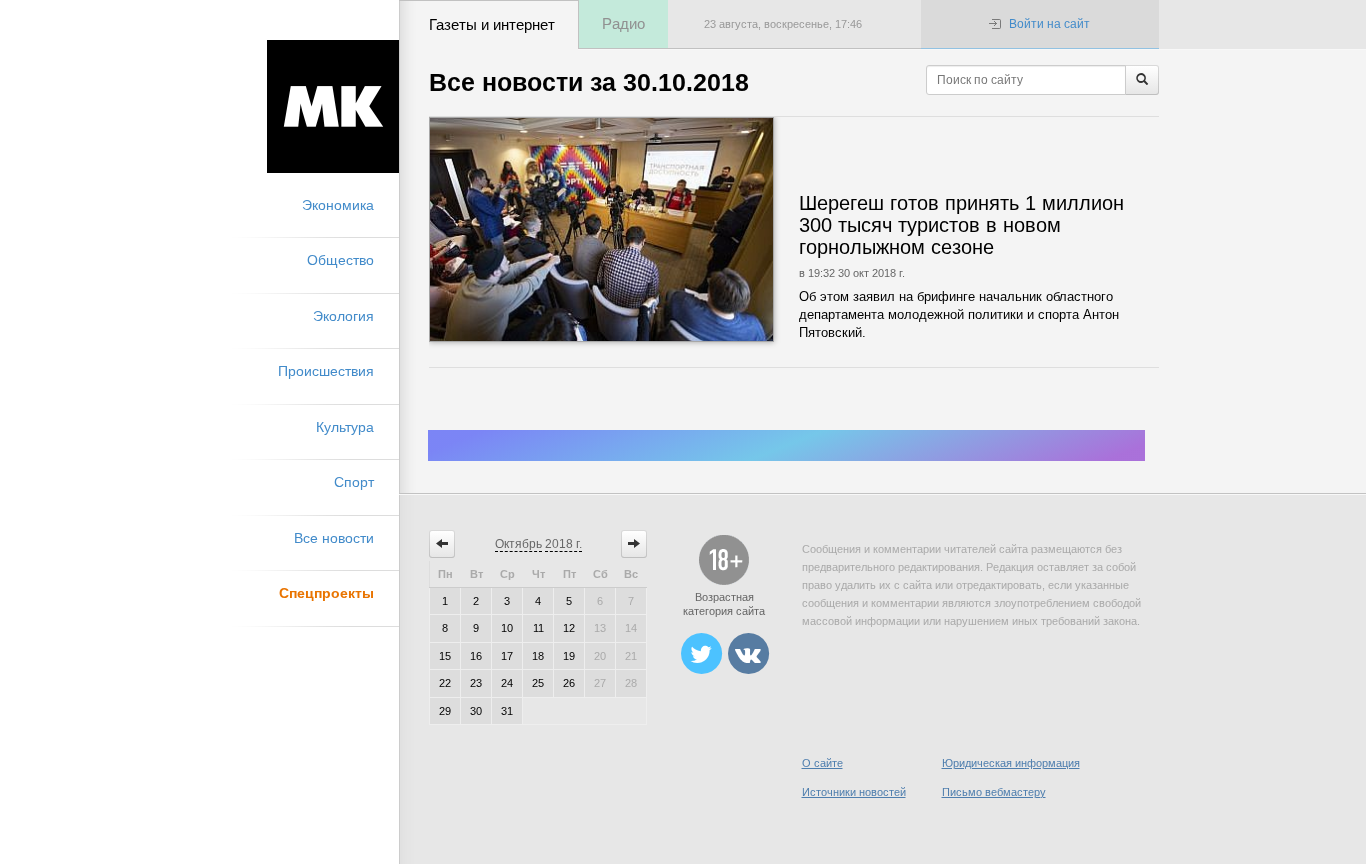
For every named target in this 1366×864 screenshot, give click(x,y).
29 (445, 711)
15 (445, 656)
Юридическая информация (1011, 763)
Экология (343, 316)
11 (538, 628)
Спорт (354, 482)
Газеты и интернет (492, 24)
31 (507, 711)
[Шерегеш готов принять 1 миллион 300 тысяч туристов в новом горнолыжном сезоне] (661, 229)
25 (538, 683)
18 (538, 656)
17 (507, 656)
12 (569, 628)
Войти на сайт (1049, 24)
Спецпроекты (326, 593)
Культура (345, 427)
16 (476, 656)
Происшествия (326, 371)
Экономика (338, 205)
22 (445, 683)
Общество (340, 260)
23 (476, 683)
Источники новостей (854, 792)
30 (476, 711)
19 (569, 656)
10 (507, 628)
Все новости (334, 538)
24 (507, 683)
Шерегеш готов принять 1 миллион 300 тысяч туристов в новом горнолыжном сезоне (961, 225)
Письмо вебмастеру (994, 792)
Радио (623, 23)
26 (569, 683)
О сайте (822, 763)
